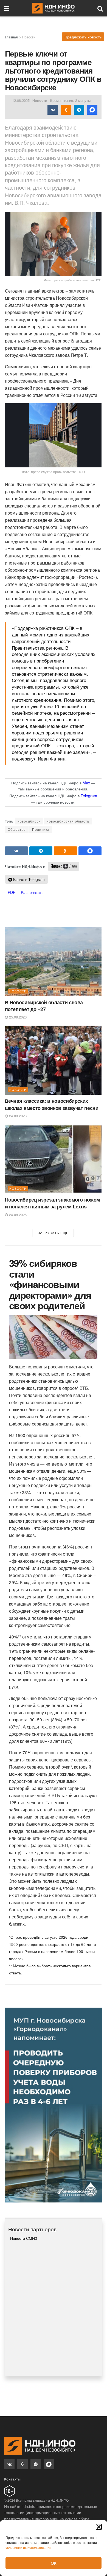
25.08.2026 (17, 1017)
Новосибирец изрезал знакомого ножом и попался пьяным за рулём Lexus (52, 1203)
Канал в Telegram (28, 879)
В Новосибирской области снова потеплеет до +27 (44, 1006)
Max (86, 783)
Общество (17, 829)
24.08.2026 (17, 1116)
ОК (54, 2563)
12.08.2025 (21, 100)
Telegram (89, 796)
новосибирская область (68, 821)
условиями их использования (28, 2547)
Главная (11, 37)
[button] (99, 2527)
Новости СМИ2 (24, 2238)
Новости (29, 37)
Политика (41, 829)
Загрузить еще (53, 1233)
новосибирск (29, 821)
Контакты (12, 2479)
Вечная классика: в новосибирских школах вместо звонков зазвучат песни (52, 1104)
